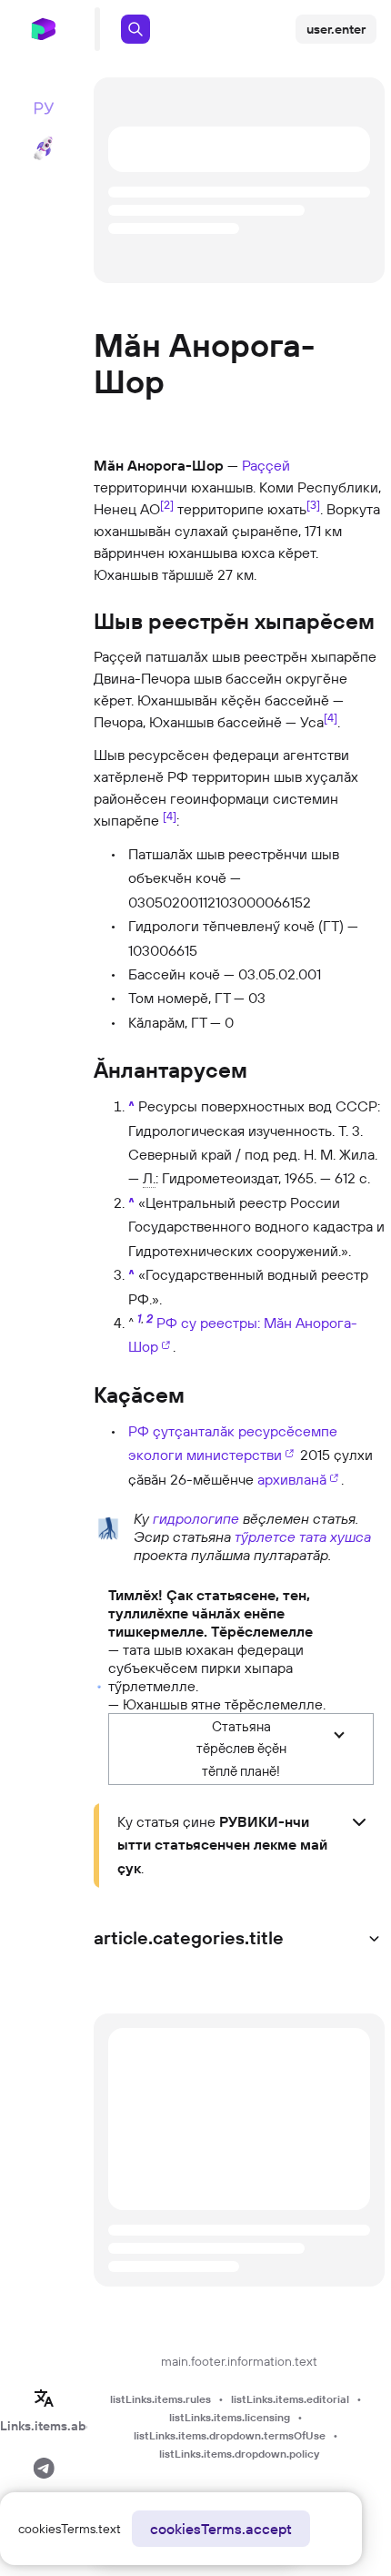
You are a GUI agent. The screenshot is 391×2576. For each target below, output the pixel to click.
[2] (167, 504)
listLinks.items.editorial (290, 2399)
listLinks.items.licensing (230, 2417)
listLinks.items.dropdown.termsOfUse (230, 2435)
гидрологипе (196, 1518)
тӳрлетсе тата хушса (303, 1536)
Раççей (266, 465)
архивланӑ (292, 1479)
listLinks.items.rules (160, 2399)
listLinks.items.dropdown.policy (239, 2454)
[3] (313, 504)
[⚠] (99, 1685)
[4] (331, 717)
